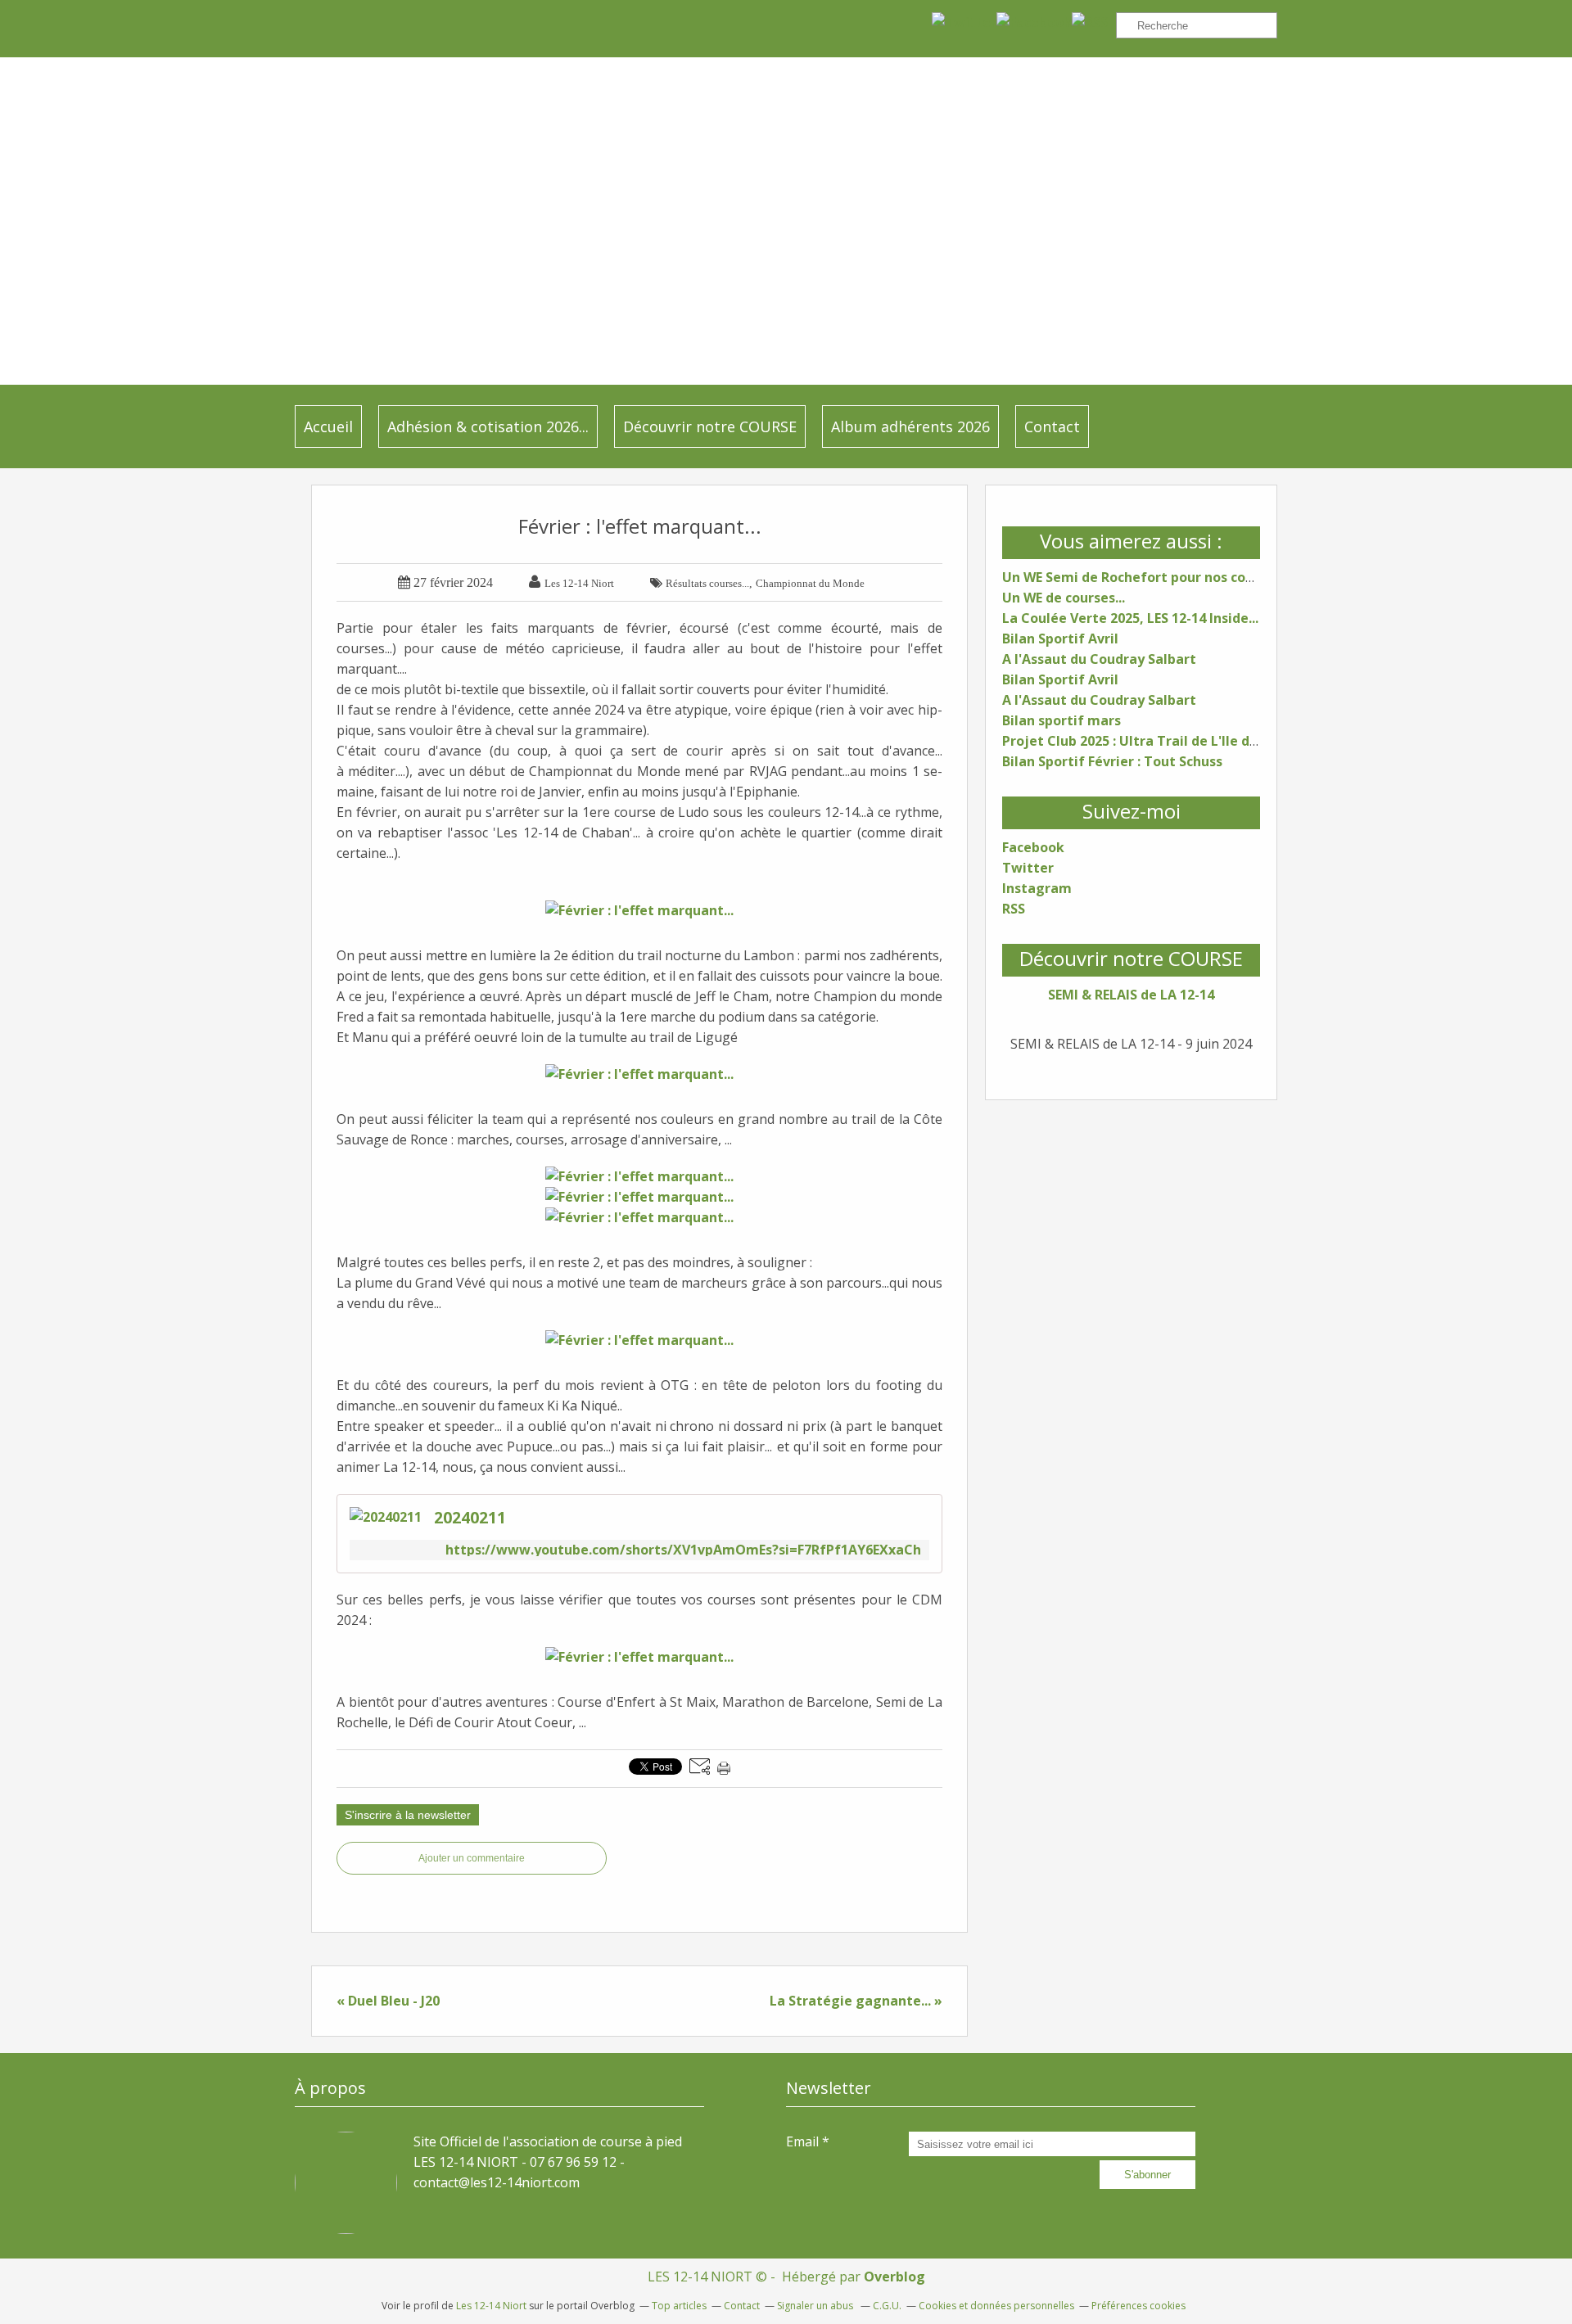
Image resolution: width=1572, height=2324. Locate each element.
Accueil (328, 426)
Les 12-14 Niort (491, 2306)
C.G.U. (887, 2306)
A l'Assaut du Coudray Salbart (1099, 659)
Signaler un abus (816, 2306)
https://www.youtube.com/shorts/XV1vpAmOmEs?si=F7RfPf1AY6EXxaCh (683, 1550)
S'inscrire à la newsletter (408, 1815)
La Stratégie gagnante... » (856, 2001)
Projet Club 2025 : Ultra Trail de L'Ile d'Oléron (1150, 741)
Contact (1052, 426)
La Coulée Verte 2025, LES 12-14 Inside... (1130, 618)
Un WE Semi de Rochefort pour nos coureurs (1145, 577)
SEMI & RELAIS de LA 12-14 (1131, 995)
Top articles (679, 2306)
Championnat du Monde (810, 583)
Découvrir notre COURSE (710, 426)
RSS (1014, 909)
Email (802, 2141)
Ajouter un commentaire (472, 1858)
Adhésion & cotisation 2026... (488, 426)
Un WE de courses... (1064, 598)
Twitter (1028, 868)
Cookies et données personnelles (996, 2306)
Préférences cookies (1138, 2306)
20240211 (470, 1517)
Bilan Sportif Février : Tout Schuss (1112, 761)
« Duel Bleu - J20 (388, 2001)
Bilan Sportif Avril (1060, 639)
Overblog (894, 2277)
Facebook (1033, 847)
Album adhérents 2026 (910, 426)
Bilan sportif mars (1062, 720)
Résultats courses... (707, 583)
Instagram (1037, 888)
